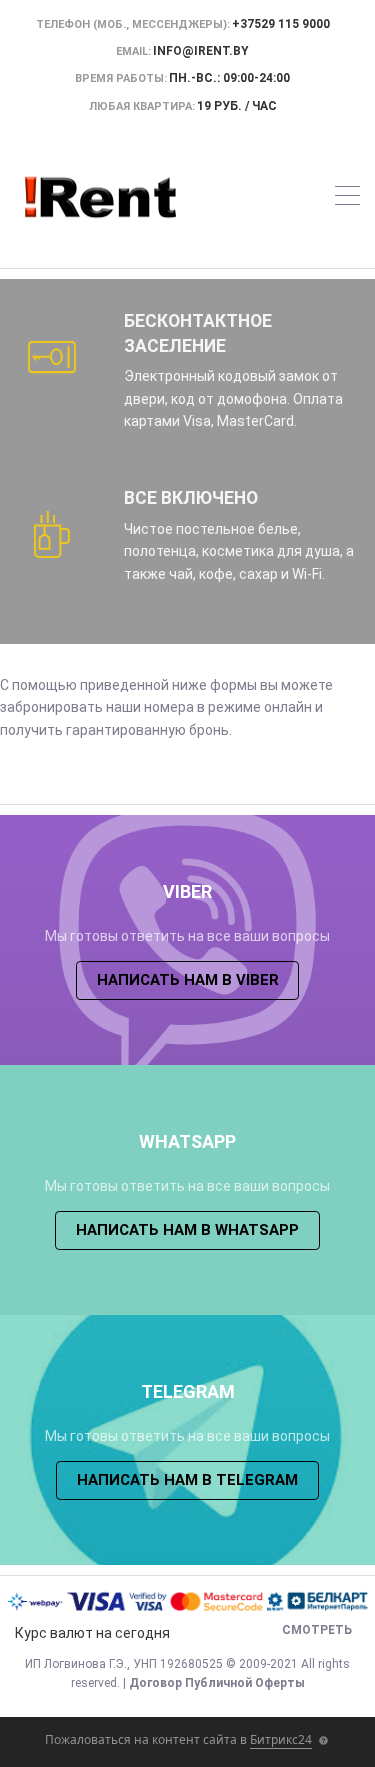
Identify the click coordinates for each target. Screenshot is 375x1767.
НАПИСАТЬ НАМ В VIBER (188, 980)
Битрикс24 (281, 1739)
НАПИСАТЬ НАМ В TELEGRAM (187, 1480)
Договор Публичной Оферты (217, 1683)
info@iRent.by (201, 51)
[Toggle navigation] (347, 198)
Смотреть (317, 1630)
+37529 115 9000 (281, 24)
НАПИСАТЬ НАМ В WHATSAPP (187, 1230)
